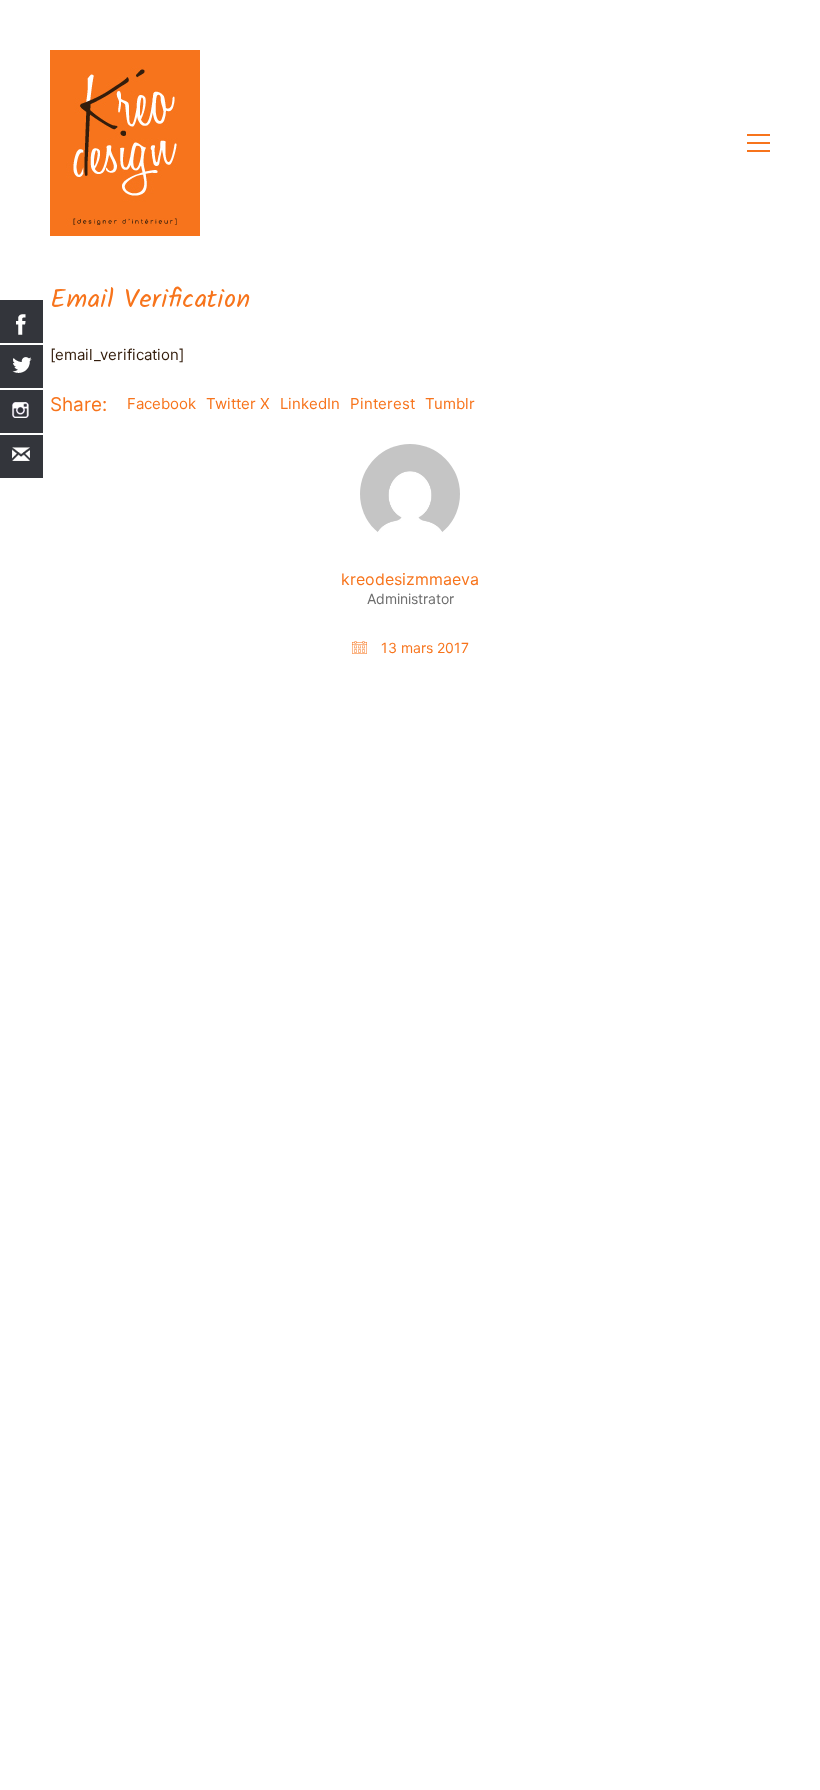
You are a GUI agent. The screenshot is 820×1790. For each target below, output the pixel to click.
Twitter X (238, 403)
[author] (410, 494)
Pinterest (382, 403)
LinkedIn (310, 403)
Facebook (161, 403)
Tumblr (450, 403)
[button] (758, 143)
